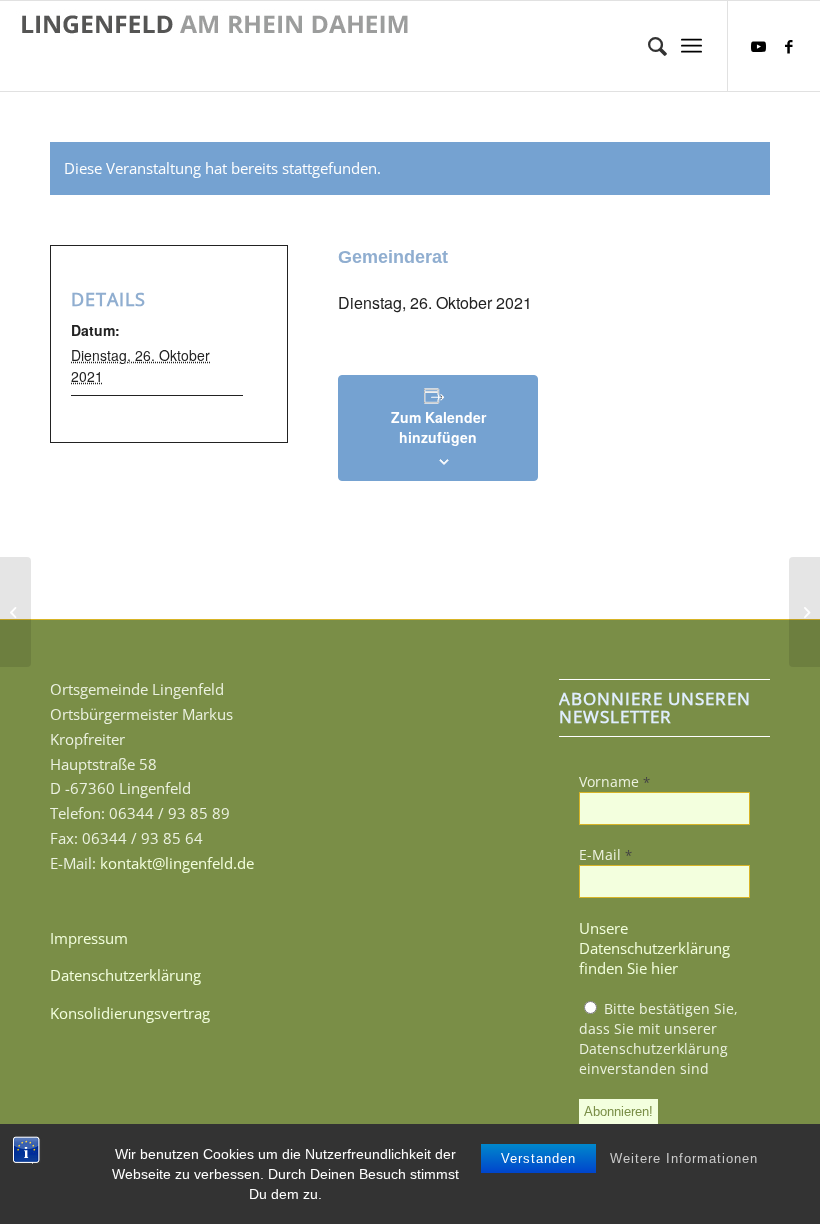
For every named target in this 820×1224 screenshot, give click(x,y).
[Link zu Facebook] (789, 46)
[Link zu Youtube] (759, 46)
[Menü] (691, 46)
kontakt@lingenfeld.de (177, 863)
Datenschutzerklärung (125, 975)
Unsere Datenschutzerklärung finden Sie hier (654, 948)
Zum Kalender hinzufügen (438, 427)
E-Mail (605, 854)
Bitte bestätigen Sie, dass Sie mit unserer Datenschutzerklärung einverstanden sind (658, 1038)
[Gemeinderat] (15, 612)
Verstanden (538, 1158)
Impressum (89, 938)
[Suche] (647, 46)
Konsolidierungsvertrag (130, 1013)
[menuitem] (647, 46)
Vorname (614, 781)
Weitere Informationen (684, 1158)
